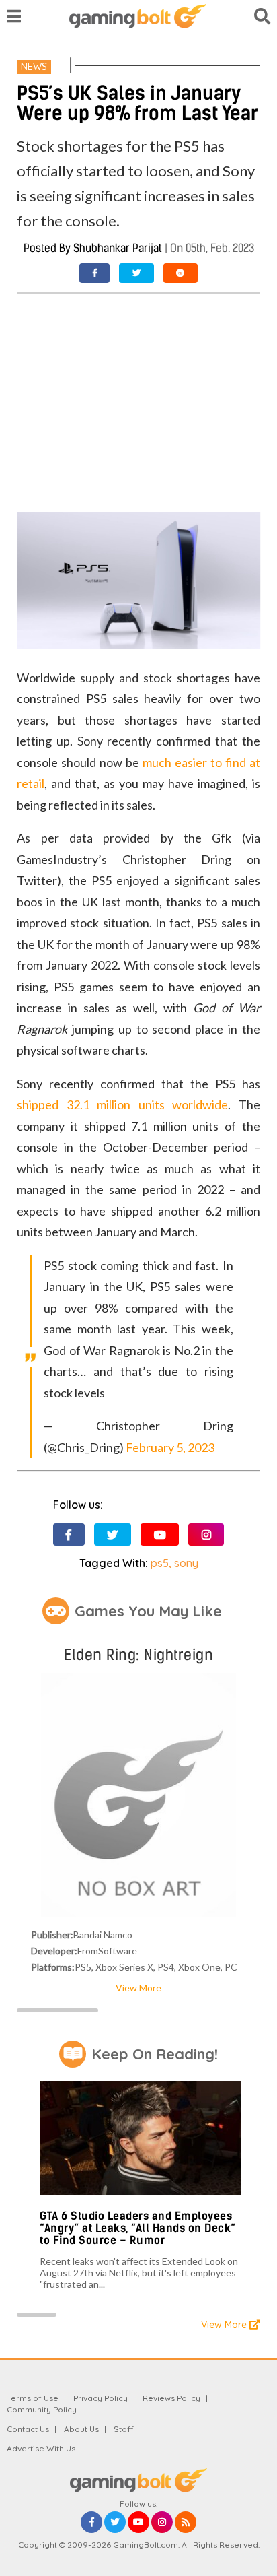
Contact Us (28, 2429)
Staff (124, 2429)
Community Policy (42, 2409)
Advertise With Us (41, 2448)
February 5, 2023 (170, 1447)
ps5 (160, 1563)
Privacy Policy (101, 2398)
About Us (81, 2429)
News (34, 67)
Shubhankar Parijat (118, 248)
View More (138, 1988)
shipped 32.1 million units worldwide (122, 1104)
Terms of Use (33, 2398)
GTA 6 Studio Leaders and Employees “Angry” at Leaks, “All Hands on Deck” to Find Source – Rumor (138, 2228)
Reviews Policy (171, 2398)
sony (186, 1563)
